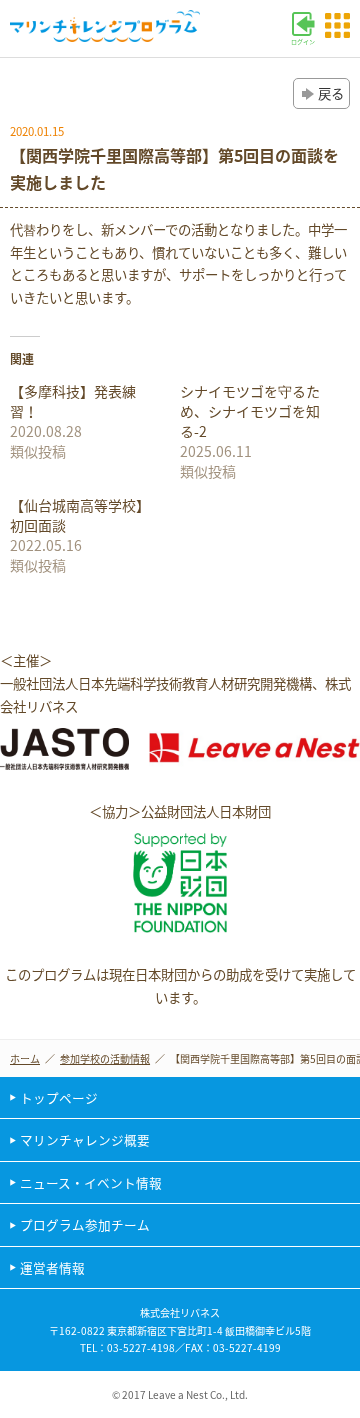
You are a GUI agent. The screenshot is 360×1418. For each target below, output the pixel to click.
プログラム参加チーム (85, 1224)
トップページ (59, 1097)
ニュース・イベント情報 (91, 1182)
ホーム (25, 1058)
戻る (331, 93)
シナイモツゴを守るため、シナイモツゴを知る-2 (250, 411)
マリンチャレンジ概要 (85, 1139)
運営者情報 (52, 1267)
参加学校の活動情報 (105, 1058)
